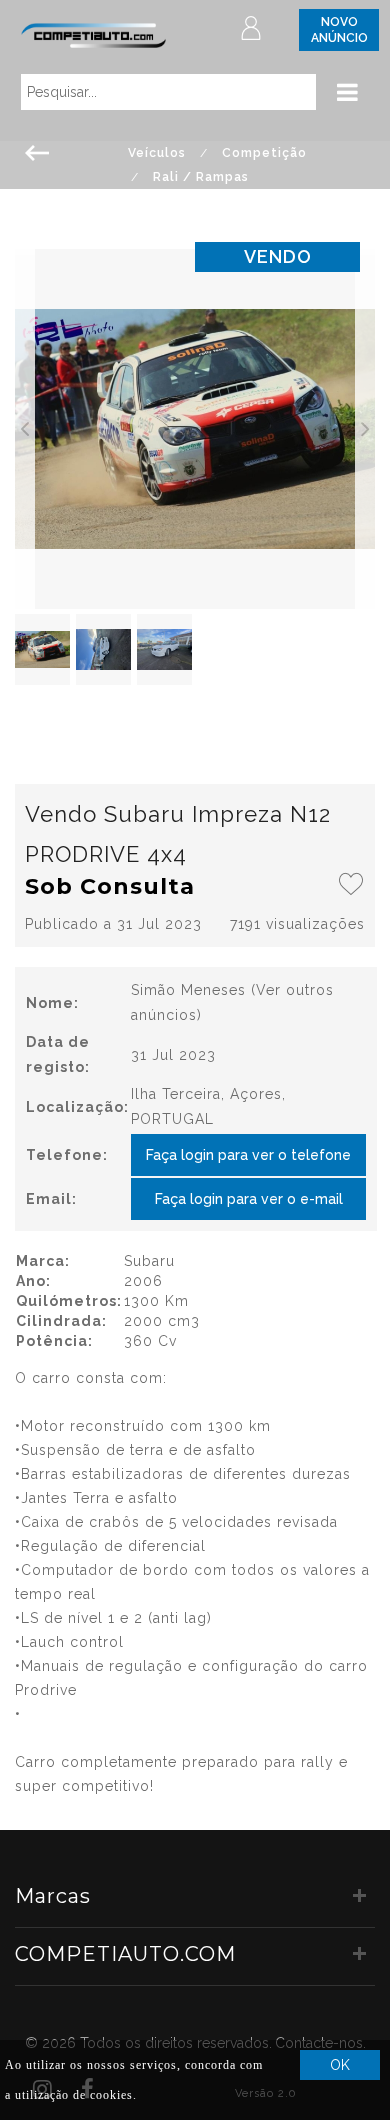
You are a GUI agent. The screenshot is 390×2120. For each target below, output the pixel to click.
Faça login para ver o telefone (248, 1155)
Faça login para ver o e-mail (249, 1199)
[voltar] (37, 151)
